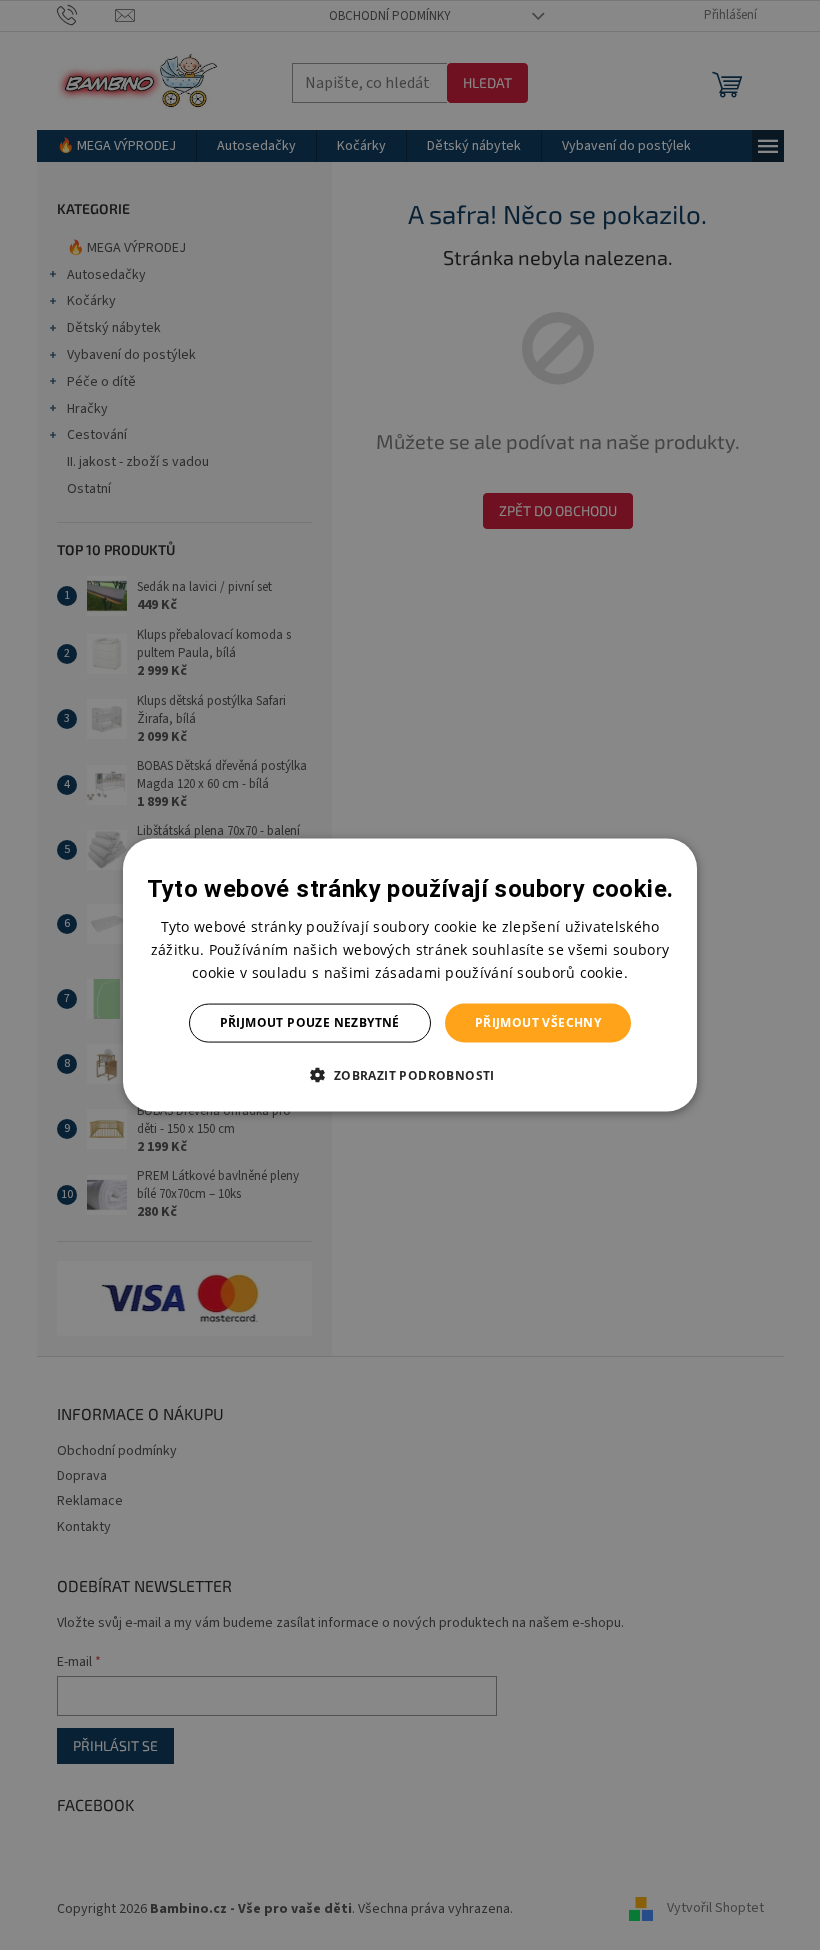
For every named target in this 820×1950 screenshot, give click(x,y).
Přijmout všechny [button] (538, 1022)
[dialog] (410, 975)
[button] (409, 1074)
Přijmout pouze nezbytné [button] (310, 1022)
